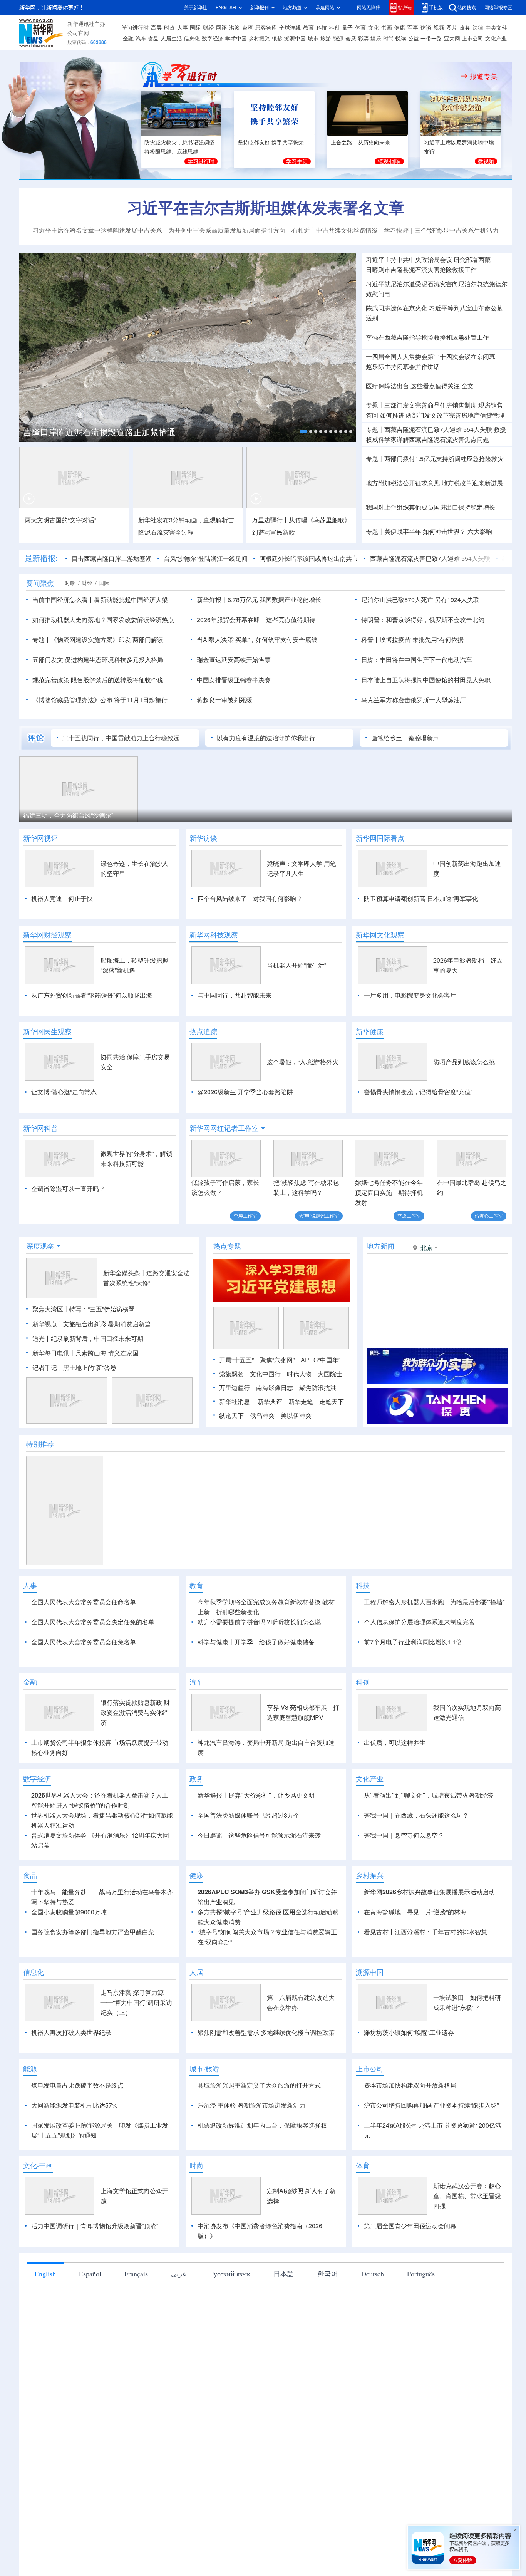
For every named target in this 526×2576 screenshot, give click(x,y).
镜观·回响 (389, 161)
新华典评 (270, 1402)
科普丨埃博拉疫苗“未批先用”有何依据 (412, 640)
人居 (196, 1972)
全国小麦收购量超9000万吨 (69, 1912)
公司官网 (78, 33)
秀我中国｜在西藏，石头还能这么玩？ (416, 1815)
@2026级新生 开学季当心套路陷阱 (245, 1092)
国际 (195, 28)
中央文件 (496, 28)
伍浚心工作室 (489, 1216)
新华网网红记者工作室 (224, 1128)
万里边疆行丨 (270, 520)
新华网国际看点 (380, 838)
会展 (351, 39)
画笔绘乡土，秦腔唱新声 (405, 738)
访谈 (426, 28)
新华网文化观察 (380, 935)
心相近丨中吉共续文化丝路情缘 (335, 230)
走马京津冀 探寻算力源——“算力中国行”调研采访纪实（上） (136, 2002)
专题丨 (375, 405)
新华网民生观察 (47, 1031)
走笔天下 (332, 1402)
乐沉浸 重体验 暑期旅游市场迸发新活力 (251, 2105)
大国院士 (330, 1374)
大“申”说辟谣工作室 (319, 1216)
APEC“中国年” (321, 1360)
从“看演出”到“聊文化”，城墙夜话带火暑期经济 (429, 1795)
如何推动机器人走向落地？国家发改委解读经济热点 (103, 620)
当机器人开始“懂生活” (297, 965)
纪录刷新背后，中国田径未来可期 (97, 1338)
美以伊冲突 (296, 1415)
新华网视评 (40, 838)
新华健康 (370, 1031)
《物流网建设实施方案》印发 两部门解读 (107, 640)
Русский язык (230, 2274)
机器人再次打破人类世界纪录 (71, 2033)
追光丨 (42, 1338)
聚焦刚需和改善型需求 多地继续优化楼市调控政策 (266, 2033)
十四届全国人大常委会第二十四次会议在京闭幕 (431, 357)
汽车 (141, 39)
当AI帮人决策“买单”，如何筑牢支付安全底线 (257, 640)
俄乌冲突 (262, 1415)
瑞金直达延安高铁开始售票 (234, 660)
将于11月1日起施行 (141, 700)
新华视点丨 (48, 1324)
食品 (153, 39)
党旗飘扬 (231, 1374)
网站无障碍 (369, 8)
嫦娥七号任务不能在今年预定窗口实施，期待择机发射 (389, 1192)
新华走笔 (301, 1402)
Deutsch (373, 2274)
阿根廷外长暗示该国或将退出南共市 (309, 558)
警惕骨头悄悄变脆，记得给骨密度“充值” (418, 1092)
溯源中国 (295, 39)
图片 (452, 28)
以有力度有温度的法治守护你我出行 (266, 738)
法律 (478, 28)
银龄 (277, 39)
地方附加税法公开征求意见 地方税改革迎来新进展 (434, 483)
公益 (414, 39)
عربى (179, 2274)
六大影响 (480, 532)
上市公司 (472, 39)
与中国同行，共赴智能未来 (235, 995)
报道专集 (484, 76)
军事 (413, 28)
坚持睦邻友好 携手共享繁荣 (271, 143)
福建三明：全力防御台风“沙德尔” (68, 815)
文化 (374, 28)
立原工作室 (409, 1216)
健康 (400, 28)
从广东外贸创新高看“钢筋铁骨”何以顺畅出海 (92, 995)
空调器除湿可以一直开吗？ (68, 1189)
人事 (183, 28)
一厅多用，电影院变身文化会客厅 (410, 995)
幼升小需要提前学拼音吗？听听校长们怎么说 (259, 1622)
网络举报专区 (498, 8)
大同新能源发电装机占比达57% (74, 2105)
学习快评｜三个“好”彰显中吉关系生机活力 (441, 230)
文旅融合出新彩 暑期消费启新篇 (107, 1324)
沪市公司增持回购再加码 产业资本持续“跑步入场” (431, 2105)
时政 (169, 28)
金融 (128, 39)
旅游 (326, 39)
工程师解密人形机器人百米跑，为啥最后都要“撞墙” (435, 1602)
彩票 (363, 39)
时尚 (389, 39)
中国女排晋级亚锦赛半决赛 (234, 680)
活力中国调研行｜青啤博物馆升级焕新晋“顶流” (95, 2226)
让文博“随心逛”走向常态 (64, 1092)
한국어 (328, 2274)
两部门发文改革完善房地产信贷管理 (455, 415)
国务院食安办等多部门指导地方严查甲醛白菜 (93, 1932)
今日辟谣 (210, 1835)
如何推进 (392, 415)
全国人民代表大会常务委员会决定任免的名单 (93, 1622)
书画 (387, 28)
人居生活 (171, 39)
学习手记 (297, 161)
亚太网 (452, 39)
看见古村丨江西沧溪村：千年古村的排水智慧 (425, 1932)
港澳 (235, 28)
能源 (338, 39)
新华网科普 (40, 1128)
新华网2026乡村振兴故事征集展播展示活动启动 (429, 1892)
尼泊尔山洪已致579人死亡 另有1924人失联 (420, 600)
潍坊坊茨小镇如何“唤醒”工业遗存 (409, 2033)
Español (90, 2274)
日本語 (284, 2274)
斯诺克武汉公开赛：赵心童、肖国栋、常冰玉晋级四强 (467, 2196)
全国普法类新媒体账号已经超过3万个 (249, 1815)
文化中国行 (265, 1374)
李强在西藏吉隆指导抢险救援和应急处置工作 (427, 337)
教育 (308, 28)
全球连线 (290, 28)
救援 (500, 429)
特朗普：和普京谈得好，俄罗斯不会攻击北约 (423, 620)
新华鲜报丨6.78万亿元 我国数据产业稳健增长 (259, 600)
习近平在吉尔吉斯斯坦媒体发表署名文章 (266, 208)
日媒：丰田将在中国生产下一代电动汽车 (417, 660)
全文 (467, 386)
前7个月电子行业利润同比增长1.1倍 (413, 1642)
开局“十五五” (236, 1360)
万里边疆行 (235, 1388)
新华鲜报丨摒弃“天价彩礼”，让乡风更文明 (256, 1795)
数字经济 (213, 39)
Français (136, 2274)
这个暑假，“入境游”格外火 (303, 1062)
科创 (334, 28)
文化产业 (496, 39)
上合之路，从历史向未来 (360, 143)
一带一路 (431, 39)
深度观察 (40, 1246)
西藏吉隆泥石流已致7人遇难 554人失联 (438, 429)
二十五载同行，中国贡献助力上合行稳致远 (121, 738)
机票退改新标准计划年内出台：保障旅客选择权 (262, 2125)
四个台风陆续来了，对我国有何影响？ (250, 899)
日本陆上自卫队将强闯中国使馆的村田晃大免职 (426, 680)
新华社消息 (235, 1402)
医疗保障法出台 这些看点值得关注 (413, 386)
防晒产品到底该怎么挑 (464, 1062)
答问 (372, 415)
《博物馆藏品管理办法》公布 (72, 700)
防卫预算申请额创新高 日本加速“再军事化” (422, 899)
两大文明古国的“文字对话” (60, 520)
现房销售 (491, 405)
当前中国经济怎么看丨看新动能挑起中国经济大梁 (100, 600)
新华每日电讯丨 (54, 1353)
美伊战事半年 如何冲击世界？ (425, 532)
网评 (221, 28)
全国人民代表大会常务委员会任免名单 (84, 1642)
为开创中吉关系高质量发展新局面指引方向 (227, 230)
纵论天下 (231, 1415)
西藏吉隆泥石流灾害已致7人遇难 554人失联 (430, 558)
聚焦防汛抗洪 (318, 1388)
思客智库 (266, 28)
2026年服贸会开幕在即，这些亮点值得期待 (256, 620)
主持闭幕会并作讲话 (403, 367)
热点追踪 (203, 1031)
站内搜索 (467, 8)
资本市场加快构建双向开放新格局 (410, 2085)
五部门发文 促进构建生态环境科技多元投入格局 (98, 660)
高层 (156, 28)
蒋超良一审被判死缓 (224, 700)
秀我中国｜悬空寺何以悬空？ (404, 1835)
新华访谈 (203, 838)
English (45, 2274)
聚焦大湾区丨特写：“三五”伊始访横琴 (84, 1309)
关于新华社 (196, 8)
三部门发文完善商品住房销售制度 (431, 405)
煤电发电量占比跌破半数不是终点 (77, 2085)
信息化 (192, 39)
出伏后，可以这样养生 (395, 1742)
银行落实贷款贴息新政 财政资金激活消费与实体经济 (135, 1712)
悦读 (401, 39)
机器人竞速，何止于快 (62, 899)
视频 (439, 28)
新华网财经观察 (47, 935)
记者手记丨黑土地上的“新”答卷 (74, 1368)
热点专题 (227, 1246)
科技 (322, 28)
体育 (360, 28)
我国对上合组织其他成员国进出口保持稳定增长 (431, 507)
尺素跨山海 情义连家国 (107, 1353)
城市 (313, 39)
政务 (465, 28)
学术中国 (236, 39)
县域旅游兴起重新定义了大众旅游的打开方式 (259, 2085)
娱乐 (376, 39)
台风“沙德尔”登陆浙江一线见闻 (206, 558)
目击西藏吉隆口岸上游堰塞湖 (112, 558)
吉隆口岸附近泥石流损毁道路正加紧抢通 (99, 432)
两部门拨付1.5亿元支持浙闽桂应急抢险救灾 (444, 459)
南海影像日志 (275, 1388)
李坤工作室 (245, 1216)
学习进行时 (135, 28)
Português (421, 2274)
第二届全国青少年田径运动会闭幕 (410, 2226)
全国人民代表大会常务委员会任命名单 (84, 1602)
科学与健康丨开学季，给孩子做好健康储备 (256, 1642)
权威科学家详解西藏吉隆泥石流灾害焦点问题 (427, 439)
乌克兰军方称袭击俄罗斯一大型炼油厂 (414, 700)
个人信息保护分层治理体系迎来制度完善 (419, 1622)
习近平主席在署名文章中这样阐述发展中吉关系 (97, 230)
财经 (208, 28)
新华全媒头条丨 (125, 1273)
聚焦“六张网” (277, 1360)
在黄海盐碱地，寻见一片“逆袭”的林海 (415, 1912)
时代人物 (299, 1374)
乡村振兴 (259, 39)
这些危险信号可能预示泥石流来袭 (275, 1835)
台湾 (248, 28)
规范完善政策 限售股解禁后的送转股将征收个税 (98, 680)
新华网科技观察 (214, 935)
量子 (347, 28)
